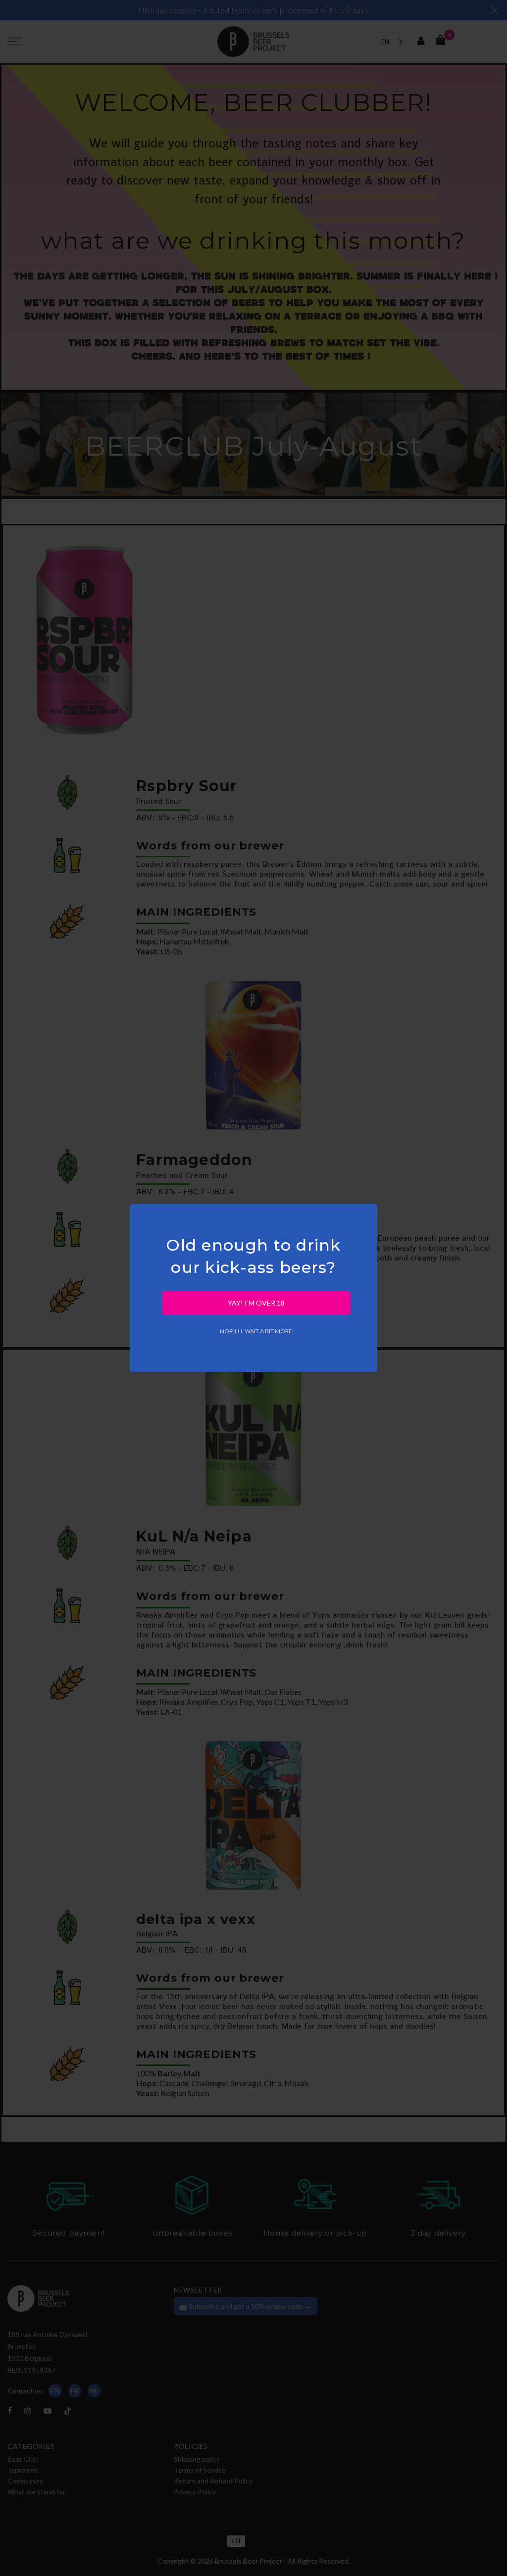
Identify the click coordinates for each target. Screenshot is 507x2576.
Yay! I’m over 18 (256, 1303)
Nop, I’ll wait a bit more (256, 1331)
